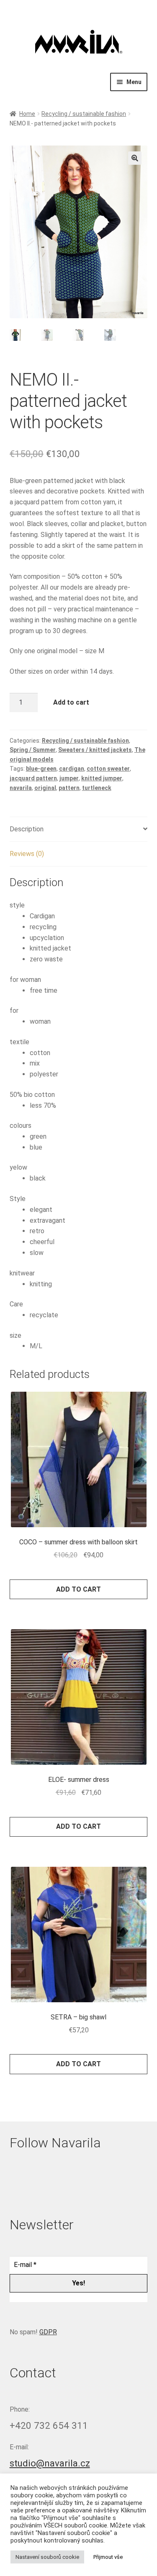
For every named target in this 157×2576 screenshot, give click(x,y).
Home (27, 114)
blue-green (41, 769)
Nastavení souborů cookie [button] (47, 2557)
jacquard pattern (33, 778)
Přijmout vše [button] (108, 2557)
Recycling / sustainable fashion (84, 114)
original (45, 788)
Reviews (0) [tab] (27, 854)
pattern (69, 788)
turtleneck (97, 788)
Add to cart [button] (78, 1589)
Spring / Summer (33, 750)
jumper (69, 778)
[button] (135, 158)
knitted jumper (102, 778)
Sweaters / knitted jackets (95, 750)
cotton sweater (108, 769)
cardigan (72, 769)
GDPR (48, 2332)
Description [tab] (27, 829)
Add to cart (71, 702)
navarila (21, 788)
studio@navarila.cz (50, 2463)
